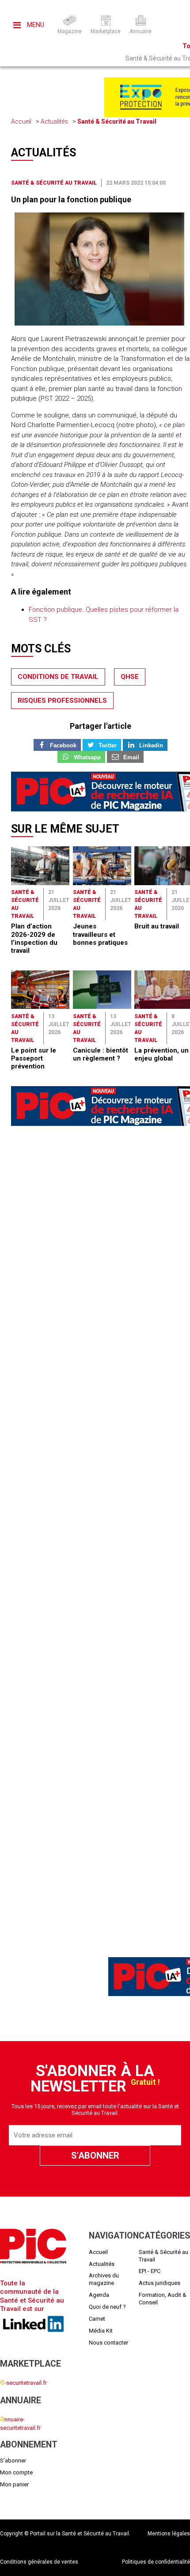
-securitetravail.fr (23, 2383)
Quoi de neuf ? (107, 2307)
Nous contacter (108, 2343)
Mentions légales (169, 2534)
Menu (35, 25)
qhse (130, 677)
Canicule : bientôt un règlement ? (101, 1054)
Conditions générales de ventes (39, 2562)
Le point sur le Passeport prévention (34, 1059)
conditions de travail (58, 677)
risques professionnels (62, 701)
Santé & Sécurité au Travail (117, 121)
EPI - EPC (150, 2271)
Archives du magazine (104, 2279)
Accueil (21, 121)
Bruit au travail (157, 926)
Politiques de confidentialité (156, 2562)
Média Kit (101, 2331)
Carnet (97, 2319)
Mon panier (14, 2484)
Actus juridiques (160, 2283)
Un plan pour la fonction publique (71, 199)
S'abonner (13, 2460)
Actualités (54, 121)
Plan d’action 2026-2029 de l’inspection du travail (34, 938)
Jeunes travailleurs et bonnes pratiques (100, 934)
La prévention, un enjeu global (161, 1054)
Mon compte (16, 2472)
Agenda (99, 2295)
